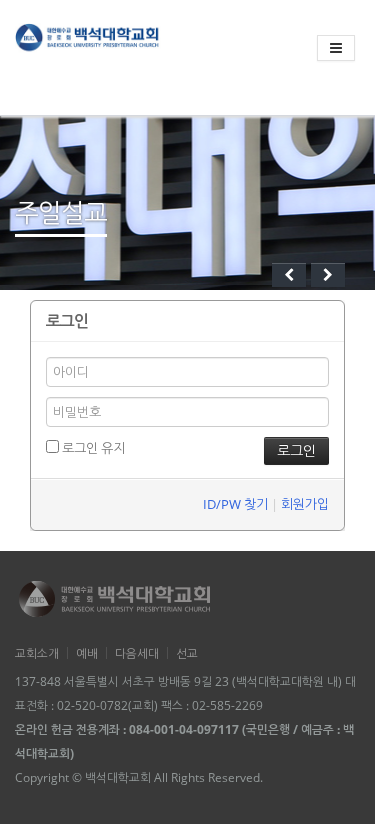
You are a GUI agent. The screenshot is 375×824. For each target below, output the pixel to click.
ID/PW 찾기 (235, 504)
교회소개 (37, 653)
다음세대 (137, 653)
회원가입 (305, 504)
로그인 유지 (92, 448)
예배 (87, 653)
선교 (187, 653)
